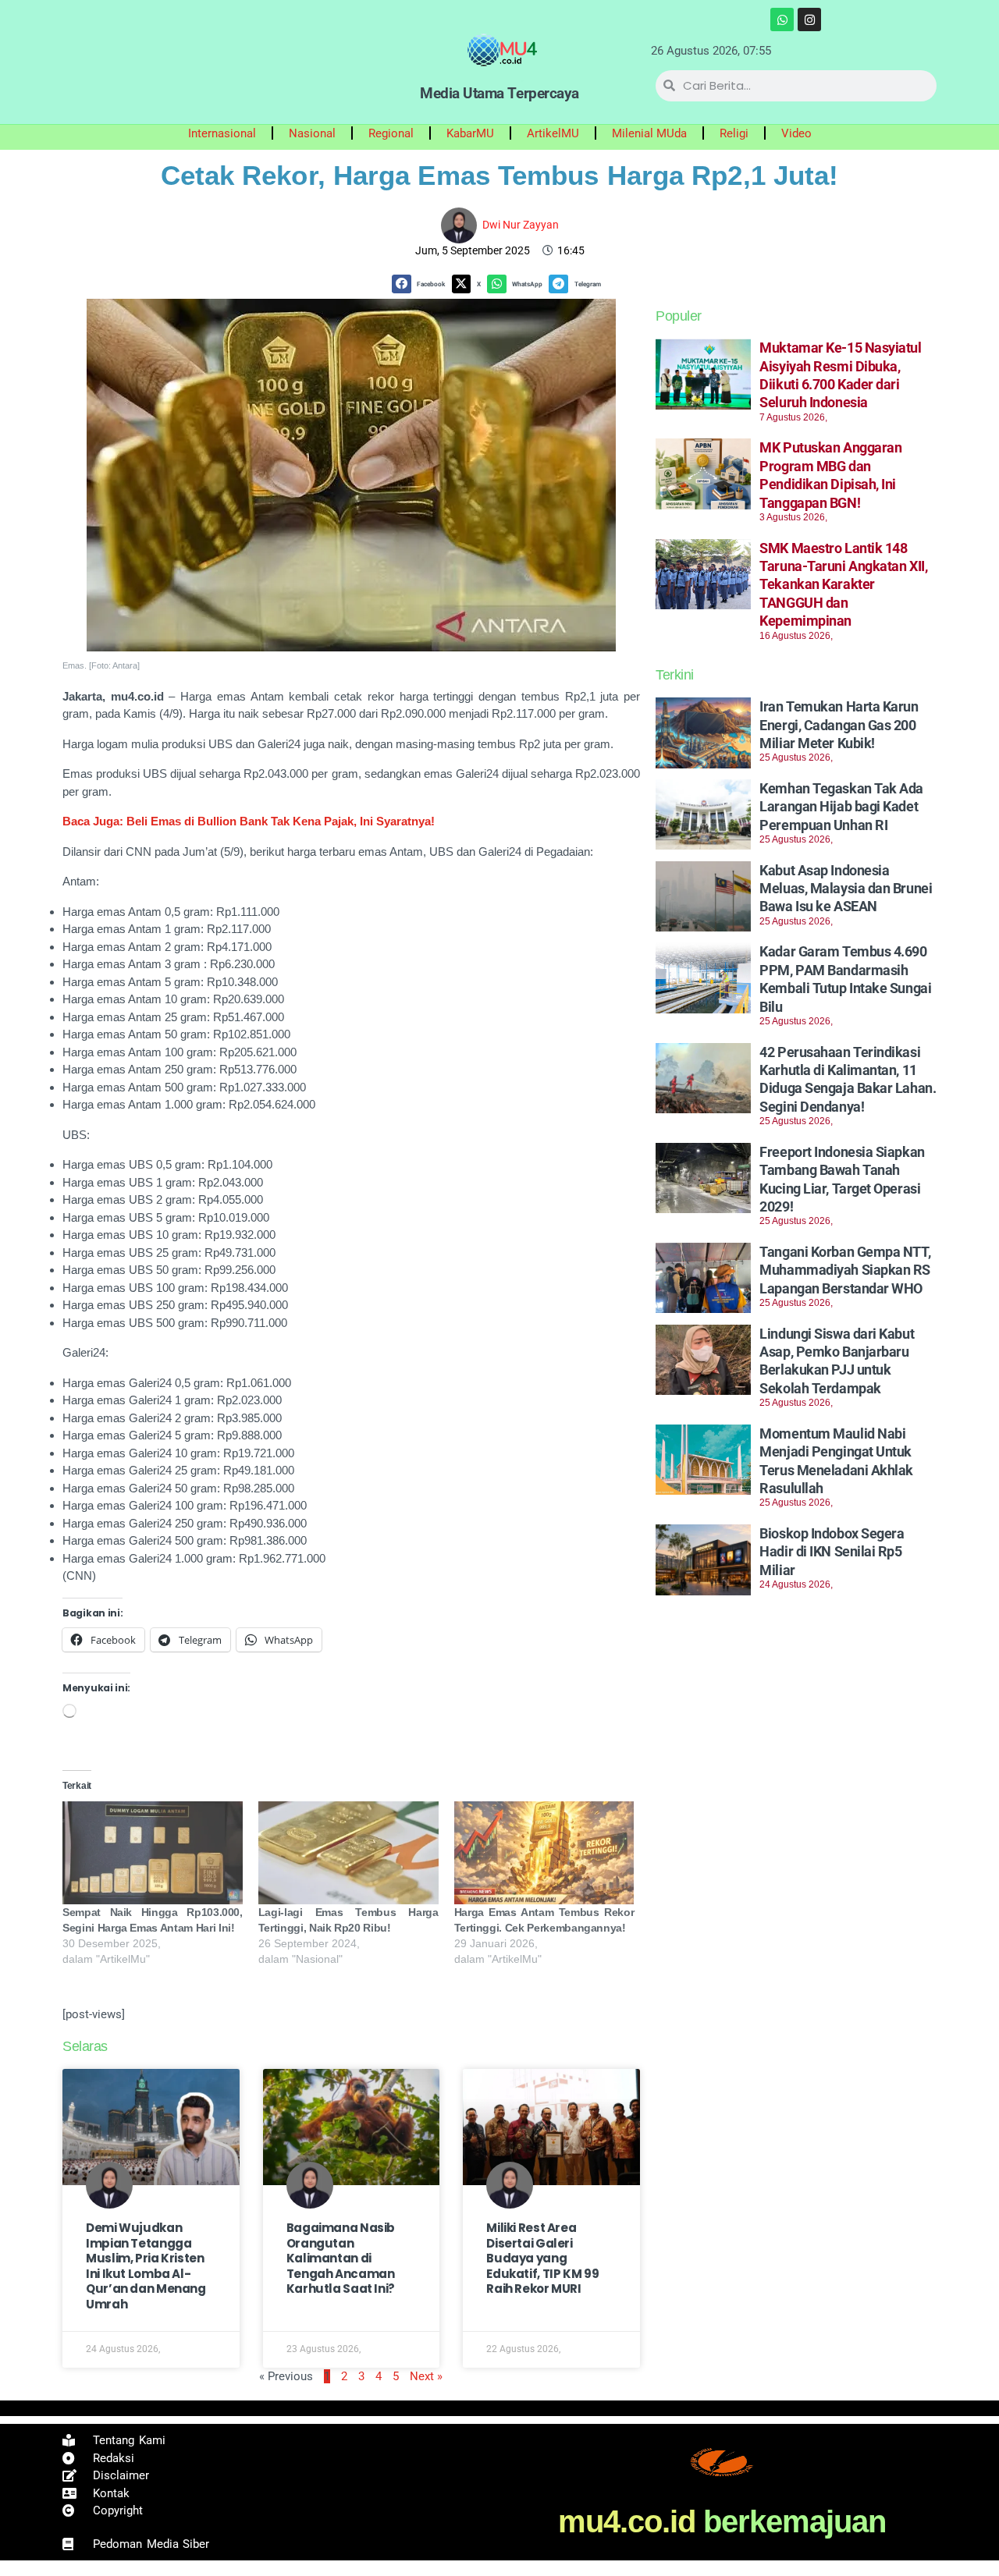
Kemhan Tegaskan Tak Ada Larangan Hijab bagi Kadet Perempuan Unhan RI (841, 807)
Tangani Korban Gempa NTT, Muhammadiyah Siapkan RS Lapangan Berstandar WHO (845, 1270)
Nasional (312, 133)
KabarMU (470, 133)
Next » (426, 2376)
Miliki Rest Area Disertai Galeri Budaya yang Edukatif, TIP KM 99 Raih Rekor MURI (542, 2258)
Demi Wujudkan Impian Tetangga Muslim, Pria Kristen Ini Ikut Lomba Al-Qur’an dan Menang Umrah (146, 2266)
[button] (421, 284)
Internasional (222, 133)
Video (796, 133)
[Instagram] (809, 20)
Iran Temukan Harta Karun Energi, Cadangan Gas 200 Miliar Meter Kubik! (839, 725)
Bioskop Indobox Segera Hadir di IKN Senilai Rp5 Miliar (832, 1552)
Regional (391, 133)
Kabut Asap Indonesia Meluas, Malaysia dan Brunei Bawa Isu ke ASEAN (846, 889)
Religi (734, 133)
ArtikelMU (553, 133)
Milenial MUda (649, 133)
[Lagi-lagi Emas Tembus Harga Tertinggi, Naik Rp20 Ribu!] (348, 1853)
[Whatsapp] (782, 20)
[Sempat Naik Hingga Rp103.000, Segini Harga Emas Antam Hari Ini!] (153, 1853)
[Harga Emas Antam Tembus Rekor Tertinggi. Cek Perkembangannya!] (544, 1853)
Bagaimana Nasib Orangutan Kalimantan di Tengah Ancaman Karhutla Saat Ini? (341, 2258)
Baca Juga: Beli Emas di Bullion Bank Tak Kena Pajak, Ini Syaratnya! (249, 821)
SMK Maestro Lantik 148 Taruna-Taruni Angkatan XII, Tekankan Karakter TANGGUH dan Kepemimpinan (843, 585)
